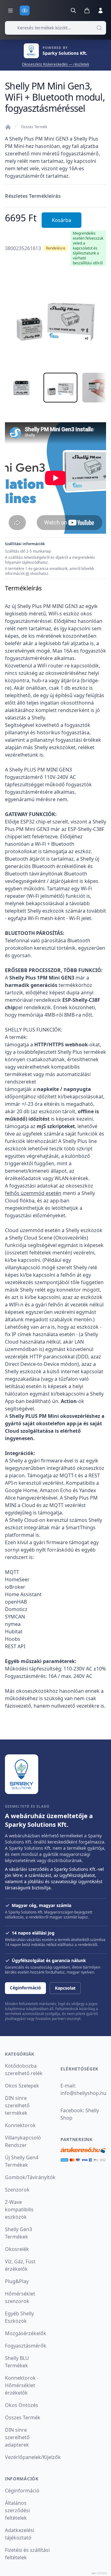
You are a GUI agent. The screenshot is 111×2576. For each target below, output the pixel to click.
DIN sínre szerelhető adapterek (17, 2437)
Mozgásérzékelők (26, 2333)
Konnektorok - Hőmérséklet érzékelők (22, 2385)
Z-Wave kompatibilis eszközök (19, 2209)
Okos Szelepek (22, 2086)
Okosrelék (17, 2249)
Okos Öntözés (22, 2405)
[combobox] (55, 28)
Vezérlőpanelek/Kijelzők (33, 2457)
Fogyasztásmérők (26, 2346)
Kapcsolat (65, 1988)
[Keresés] (73, 11)
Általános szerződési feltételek (17, 2510)
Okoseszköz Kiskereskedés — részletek (55, 64)
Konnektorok (20, 2125)
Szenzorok (17, 2190)
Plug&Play (17, 2281)
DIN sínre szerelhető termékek (17, 2105)
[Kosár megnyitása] (87, 11)
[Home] (8, 127)
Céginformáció (25, 1988)
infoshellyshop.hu (83, 2093)
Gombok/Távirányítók (30, 2177)
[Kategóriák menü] (10, 11)
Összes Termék (34, 127)
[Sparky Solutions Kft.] (22, 1774)
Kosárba (62, 220)
